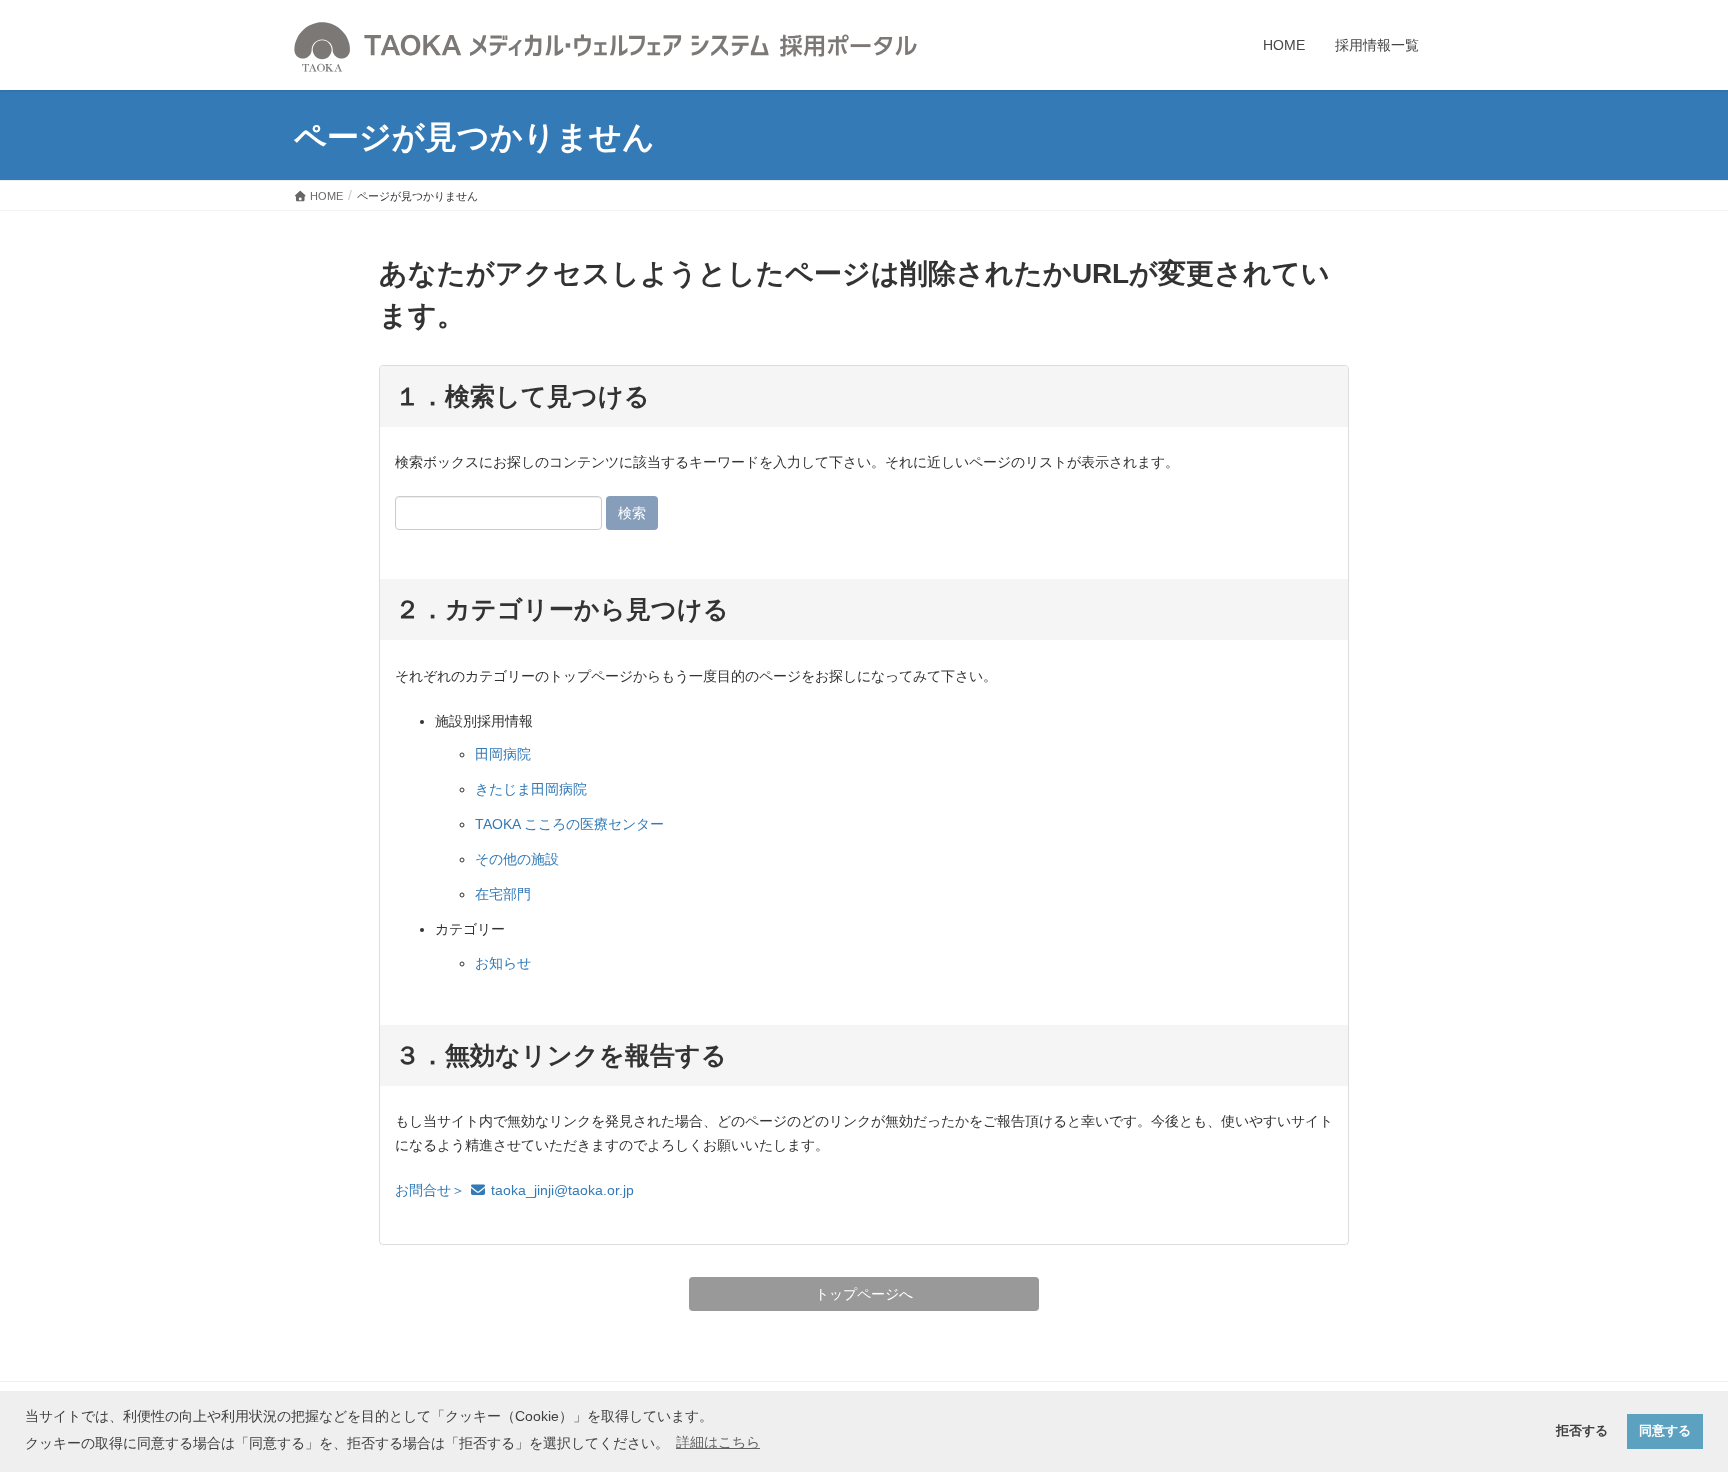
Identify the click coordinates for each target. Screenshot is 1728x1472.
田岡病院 (503, 754)
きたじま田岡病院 (531, 789)
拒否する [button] (1582, 1431)
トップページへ (864, 1294)
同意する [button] (1665, 1431)
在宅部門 (503, 894)
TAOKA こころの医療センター (569, 824)
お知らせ (503, 963)
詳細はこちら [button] (718, 1442)
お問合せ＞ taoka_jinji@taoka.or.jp (514, 1190)
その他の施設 (517, 859)
